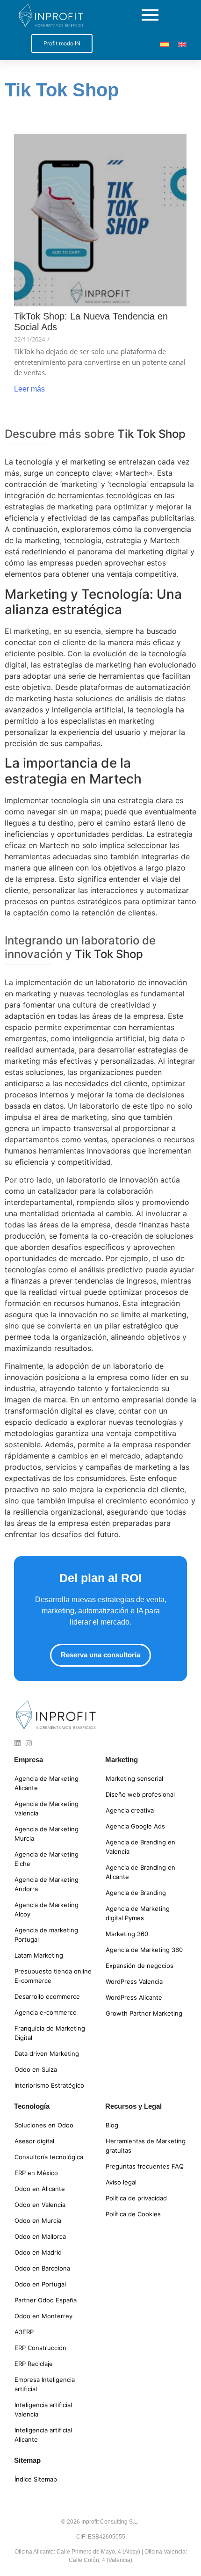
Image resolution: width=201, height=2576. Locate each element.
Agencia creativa (130, 1810)
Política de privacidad (136, 2198)
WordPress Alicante (134, 1997)
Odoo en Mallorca (40, 2236)
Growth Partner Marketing (144, 2013)
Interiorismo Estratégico (49, 2085)
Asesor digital (34, 2141)
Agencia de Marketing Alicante (47, 1783)
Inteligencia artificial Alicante (43, 2435)
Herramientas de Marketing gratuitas (146, 2146)
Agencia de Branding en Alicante (140, 1872)
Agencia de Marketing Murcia (47, 1834)
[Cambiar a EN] (182, 44)
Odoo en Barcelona (42, 2268)
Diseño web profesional (140, 1794)
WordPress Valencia (134, 1981)
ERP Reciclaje (34, 2364)
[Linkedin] (18, 1743)
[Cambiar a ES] (165, 44)
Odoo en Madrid (38, 2252)
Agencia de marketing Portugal (46, 1935)
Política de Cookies (133, 2214)
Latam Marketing (39, 1955)
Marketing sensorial (134, 1778)
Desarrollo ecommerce (47, 1996)
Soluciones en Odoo (44, 2125)
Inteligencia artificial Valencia (43, 2409)
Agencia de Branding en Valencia (140, 1847)
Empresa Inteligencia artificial (45, 2384)
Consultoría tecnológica (49, 2157)
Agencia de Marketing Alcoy (47, 1909)
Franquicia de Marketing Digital (50, 2033)
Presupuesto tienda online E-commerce (53, 1976)
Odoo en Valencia (40, 2205)
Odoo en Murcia (38, 2220)
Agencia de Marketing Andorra (47, 1884)
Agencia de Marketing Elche (47, 1859)
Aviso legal (121, 2182)
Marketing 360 (127, 1934)
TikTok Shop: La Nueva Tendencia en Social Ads (91, 322)
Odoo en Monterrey (43, 2316)
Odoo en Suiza (36, 2069)
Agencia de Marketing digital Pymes (138, 1913)
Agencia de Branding (136, 1893)
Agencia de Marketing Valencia (47, 1808)
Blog (112, 2125)
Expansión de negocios (140, 1966)
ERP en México (36, 2173)
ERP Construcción (40, 2348)
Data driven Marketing (47, 2054)
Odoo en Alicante (40, 2189)
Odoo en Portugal (40, 2284)
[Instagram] (29, 1743)
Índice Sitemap (36, 2479)
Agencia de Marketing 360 (144, 1950)
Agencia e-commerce (46, 2012)
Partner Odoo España (46, 2300)
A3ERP (24, 2332)
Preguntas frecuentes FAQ (145, 2166)
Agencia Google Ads (135, 1826)
